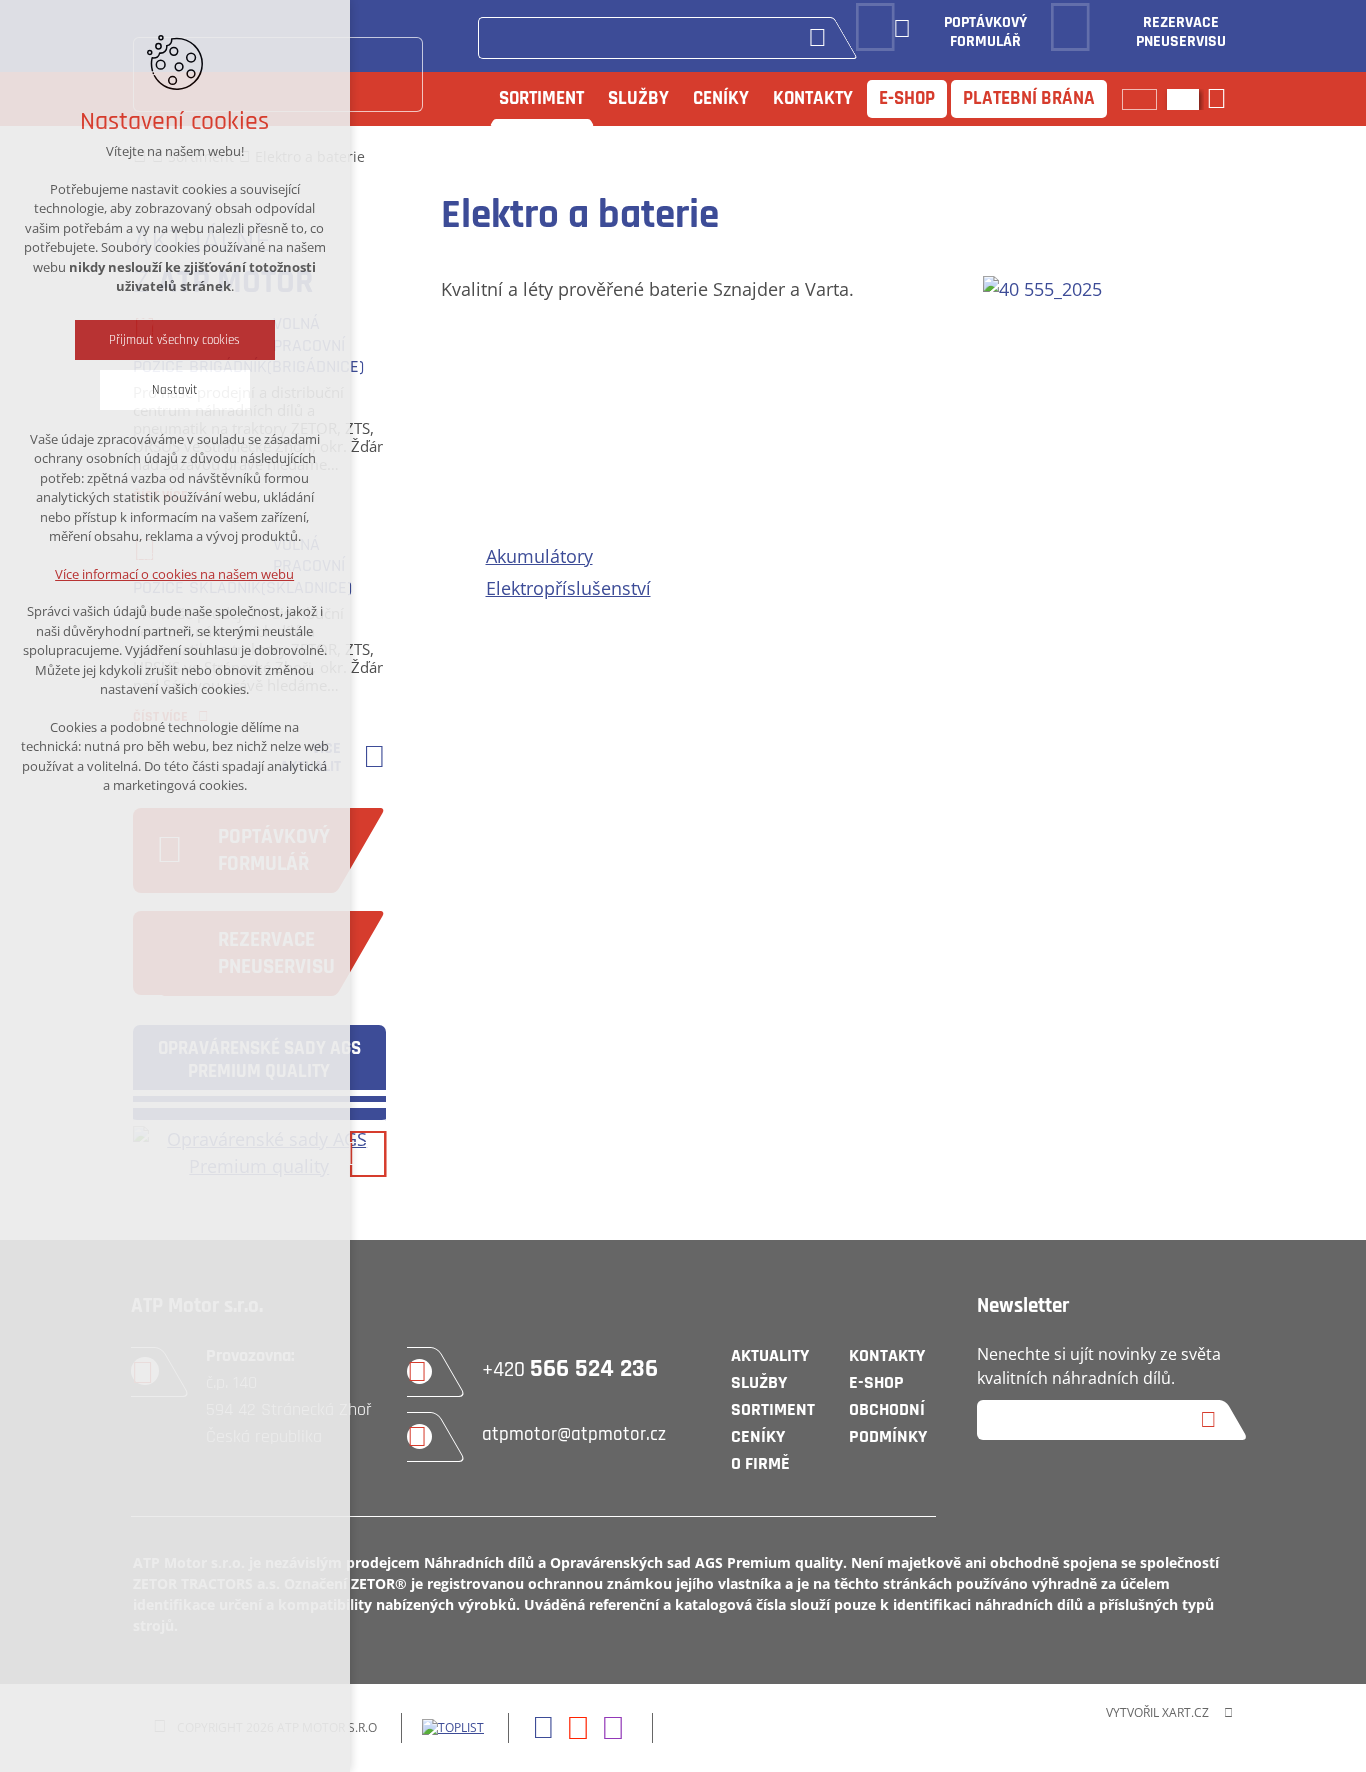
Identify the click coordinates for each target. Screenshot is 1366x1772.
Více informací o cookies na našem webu (175, 574)
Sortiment (541, 98)
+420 (570, 1369)
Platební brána (1029, 98)
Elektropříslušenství (568, 588)
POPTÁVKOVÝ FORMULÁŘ (985, 32)
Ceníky (721, 98)
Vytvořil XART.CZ (1157, 1712)
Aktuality (770, 1355)
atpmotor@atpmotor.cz (574, 1434)
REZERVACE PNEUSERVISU (1181, 32)
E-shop (907, 98)
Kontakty (813, 98)
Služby (638, 98)
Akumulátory (539, 556)
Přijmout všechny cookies (175, 340)
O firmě (760, 1463)
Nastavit (175, 390)
